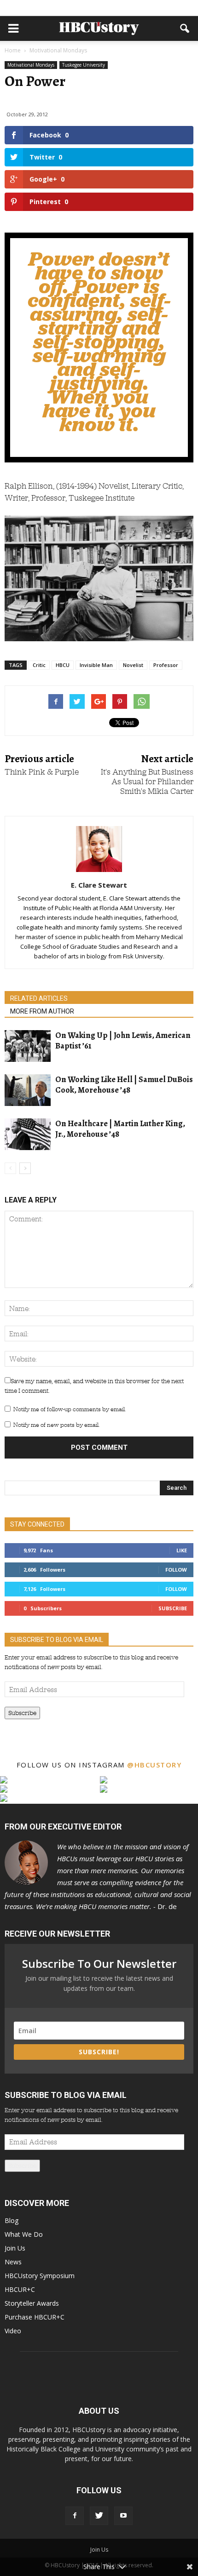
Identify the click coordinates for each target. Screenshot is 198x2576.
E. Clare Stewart (99, 885)
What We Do (24, 2234)
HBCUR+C (20, 2289)
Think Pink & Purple (42, 772)
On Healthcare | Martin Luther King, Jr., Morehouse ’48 (120, 1129)
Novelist (133, 665)
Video (13, 2331)
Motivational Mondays (31, 65)
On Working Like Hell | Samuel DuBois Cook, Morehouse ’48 (124, 1085)
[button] (185, 28)
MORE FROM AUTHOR (42, 1011)
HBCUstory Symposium (40, 2276)
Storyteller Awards (32, 2303)
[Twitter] (99, 2516)
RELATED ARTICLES (39, 998)
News (13, 2262)
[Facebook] (75, 2516)
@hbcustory (154, 1765)
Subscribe (173, 1608)
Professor (166, 665)
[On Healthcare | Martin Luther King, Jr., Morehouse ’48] (28, 1134)
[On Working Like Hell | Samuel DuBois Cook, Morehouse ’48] (28, 1090)
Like (182, 1550)
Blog (12, 2220)
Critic (39, 665)
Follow (176, 1570)
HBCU (63, 665)
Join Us (15, 2248)
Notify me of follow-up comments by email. (70, 1409)
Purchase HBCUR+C (35, 2317)
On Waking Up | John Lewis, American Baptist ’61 (123, 1040)
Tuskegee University (84, 65)
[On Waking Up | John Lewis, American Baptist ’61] (28, 1046)
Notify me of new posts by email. (56, 1425)
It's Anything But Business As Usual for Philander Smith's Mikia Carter (147, 782)
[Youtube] (123, 2516)
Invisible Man (96, 665)
